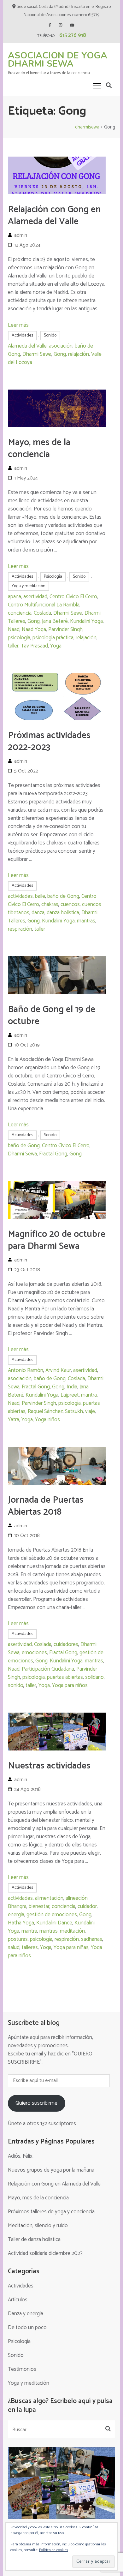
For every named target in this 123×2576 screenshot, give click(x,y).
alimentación (49, 1898)
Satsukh (74, 1411)
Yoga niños (47, 1420)
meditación (72, 1931)
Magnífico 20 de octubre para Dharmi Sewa (57, 1240)
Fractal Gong (53, 1154)
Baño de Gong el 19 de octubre (52, 1016)
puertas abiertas (65, 1677)
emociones (34, 1653)
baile (40, 896)
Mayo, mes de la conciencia (39, 449)
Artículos (18, 2300)
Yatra (14, 1420)
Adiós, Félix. (21, 2156)
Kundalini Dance (54, 1923)
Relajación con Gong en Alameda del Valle (54, 216)
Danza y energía (26, 2314)
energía (16, 1915)
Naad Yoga (34, 629)
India (72, 1387)
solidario (94, 1677)
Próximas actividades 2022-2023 (49, 742)
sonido (16, 1685)
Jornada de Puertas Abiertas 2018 (46, 1506)
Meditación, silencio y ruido (38, 2226)
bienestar (39, 1906)
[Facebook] (50, 25)
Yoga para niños (70, 1685)
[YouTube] (72, 25)
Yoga (56, 646)
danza (38, 913)
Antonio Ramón (26, 1370)
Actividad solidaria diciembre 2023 (45, 2253)
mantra (89, 1395)
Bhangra (17, 1906)
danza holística (63, 913)
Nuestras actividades (49, 1766)
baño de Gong (63, 896)
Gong (60, 354)
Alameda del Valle (27, 346)
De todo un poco (27, 2328)
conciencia (20, 613)
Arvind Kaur (58, 1370)
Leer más (18, 325)
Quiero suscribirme (36, 2103)
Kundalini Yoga (86, 621)
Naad (14, 629)
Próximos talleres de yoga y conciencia (51, 2212)
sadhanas (92, 1939)
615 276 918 (73, 35)
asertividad (35, 597)
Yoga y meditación (29, 586)
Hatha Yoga (21, 1923)
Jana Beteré (55, 621)
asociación (61, 346)
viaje (90, 1411)
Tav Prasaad (34, 646)
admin (21, 235)
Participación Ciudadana (48, 1669)
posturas (18, 1939)
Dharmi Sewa (37, 354)
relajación (79, 354)
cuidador (87, 1906)
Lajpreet (70, 1395)
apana (15, 597)
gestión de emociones (52, 1915)
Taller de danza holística (34, 2239)
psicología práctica (53, 638)
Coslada (42, 613)
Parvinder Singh (65, 629)
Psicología (53, 577)
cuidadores (66, 1644)
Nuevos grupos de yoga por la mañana (51, 2170)
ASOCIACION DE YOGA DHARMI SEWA (58, 60)
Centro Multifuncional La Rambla (44, 605)
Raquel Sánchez (45, 1411)
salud (14, 1947)
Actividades (22, 335)
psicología (19, 638)
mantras (86, 921)
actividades (20, 896)
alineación (77, 1898)
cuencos (70, 904)
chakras (50, 904)
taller (13, 646)
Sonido (50, 335)
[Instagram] (60, 25)
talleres (30, 1947)
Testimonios (22, 2369)
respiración (20, 929)
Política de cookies (54, 2550)
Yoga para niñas (71, 1947)
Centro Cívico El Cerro (73, 597)
